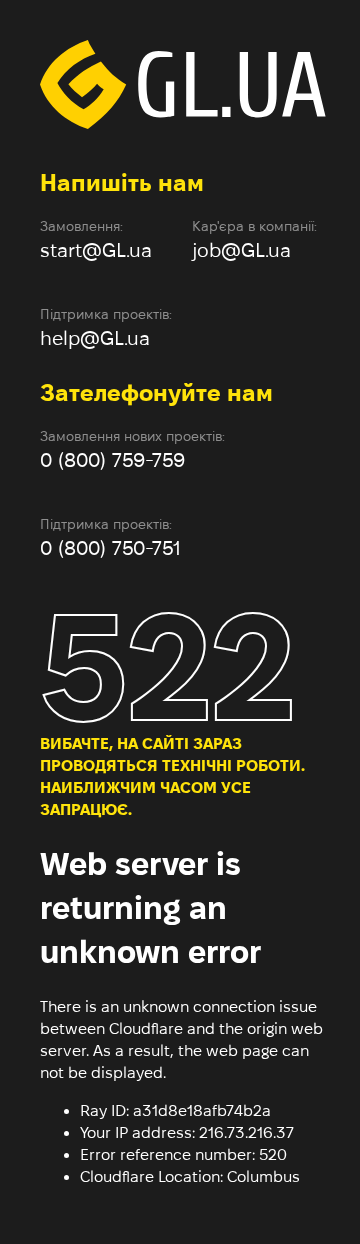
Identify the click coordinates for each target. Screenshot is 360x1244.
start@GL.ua (96, 250)
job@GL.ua (241, 250)
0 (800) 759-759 (112, 460)
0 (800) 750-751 (110, 548)
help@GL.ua (95, 338)
